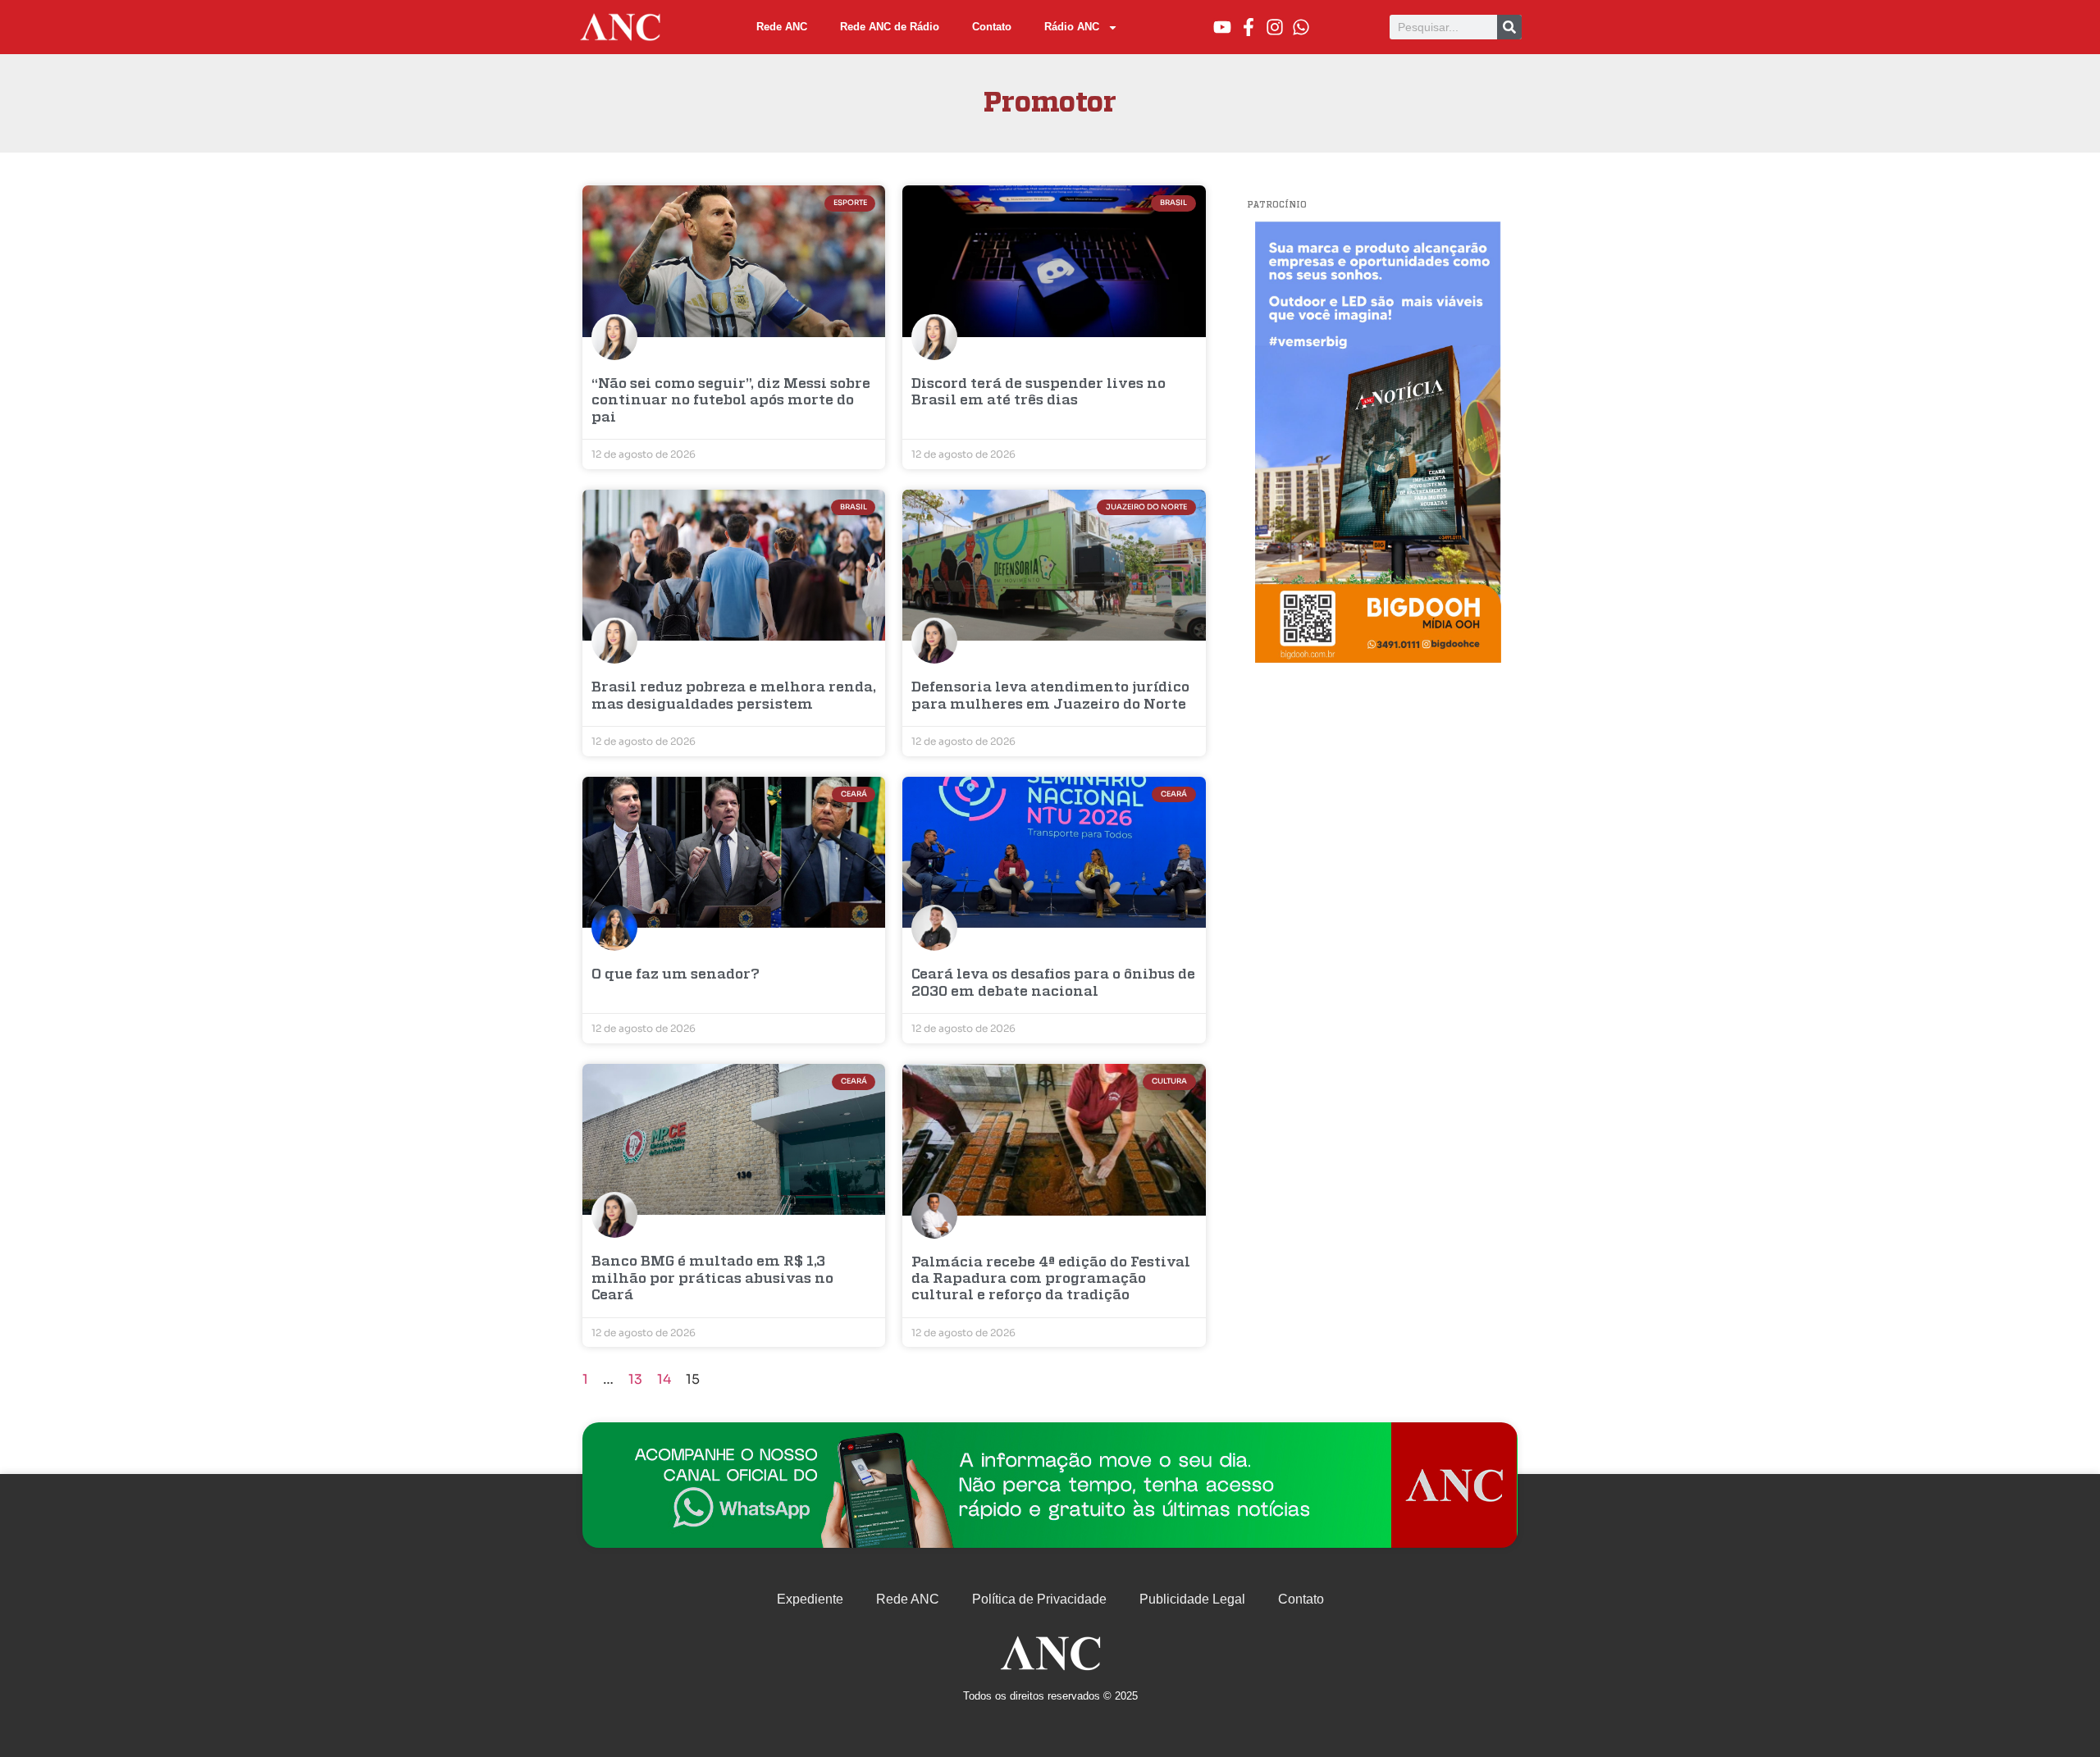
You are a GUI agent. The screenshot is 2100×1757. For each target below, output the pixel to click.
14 (664, 1379)
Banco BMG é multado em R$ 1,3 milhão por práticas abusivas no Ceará (712, 1279)
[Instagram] (1275, 27)
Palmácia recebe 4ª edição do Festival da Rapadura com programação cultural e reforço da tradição (1051, 1280)
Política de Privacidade (1039, 1599)
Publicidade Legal (1192, 1599)
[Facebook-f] (1249, 27)
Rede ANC (782, 27)
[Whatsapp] (1301, 27)
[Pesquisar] (1509, 27)
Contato (992, 27)
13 (635, 1379)
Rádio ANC (1072, 27)
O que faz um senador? (676, 975)
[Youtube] (1222, 27)
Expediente (810, 1599)
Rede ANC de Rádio (890, 27)
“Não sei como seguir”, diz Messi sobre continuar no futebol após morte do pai (731, 401)
